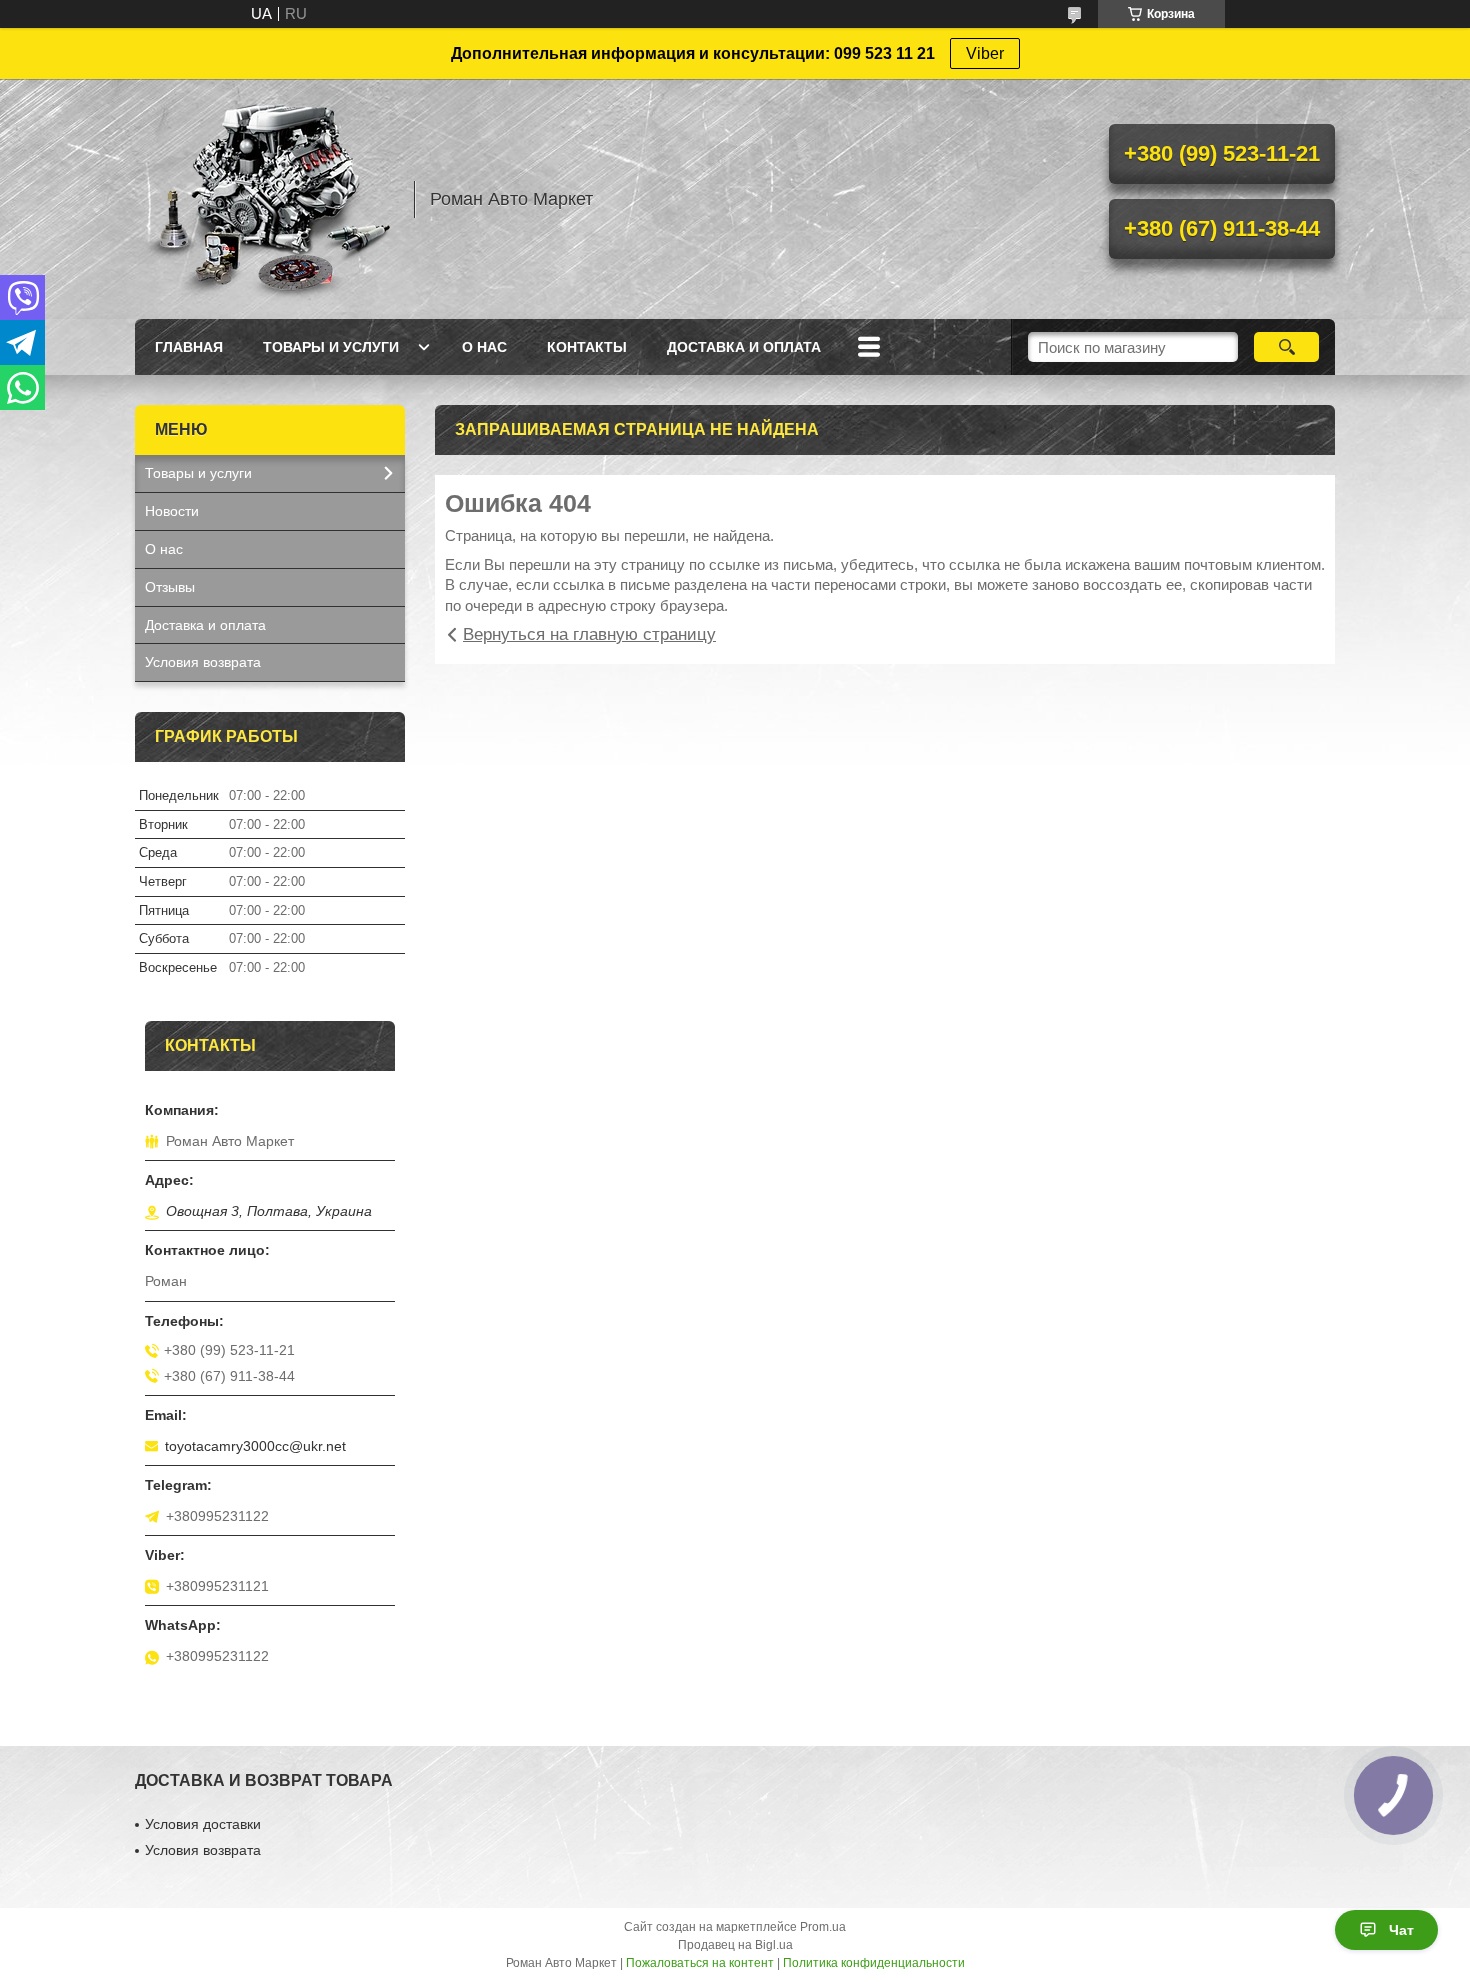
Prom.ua (823, 1927)
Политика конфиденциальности (874, 1963)
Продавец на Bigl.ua (735, 1945)
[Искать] (1286, 347)
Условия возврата (203, 662)
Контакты (587, 347)
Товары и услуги (331, 347)
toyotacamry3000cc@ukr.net (255, 1446)
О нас (484, 347)
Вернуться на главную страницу (589, 634)
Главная (189, 347)
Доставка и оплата (744, 347)
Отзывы (170, 587)
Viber (985, 53)
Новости (172, 511)
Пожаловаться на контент (700, 1963)
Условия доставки (203, 1824)
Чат (1401, 1930)
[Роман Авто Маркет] (265, 199)
